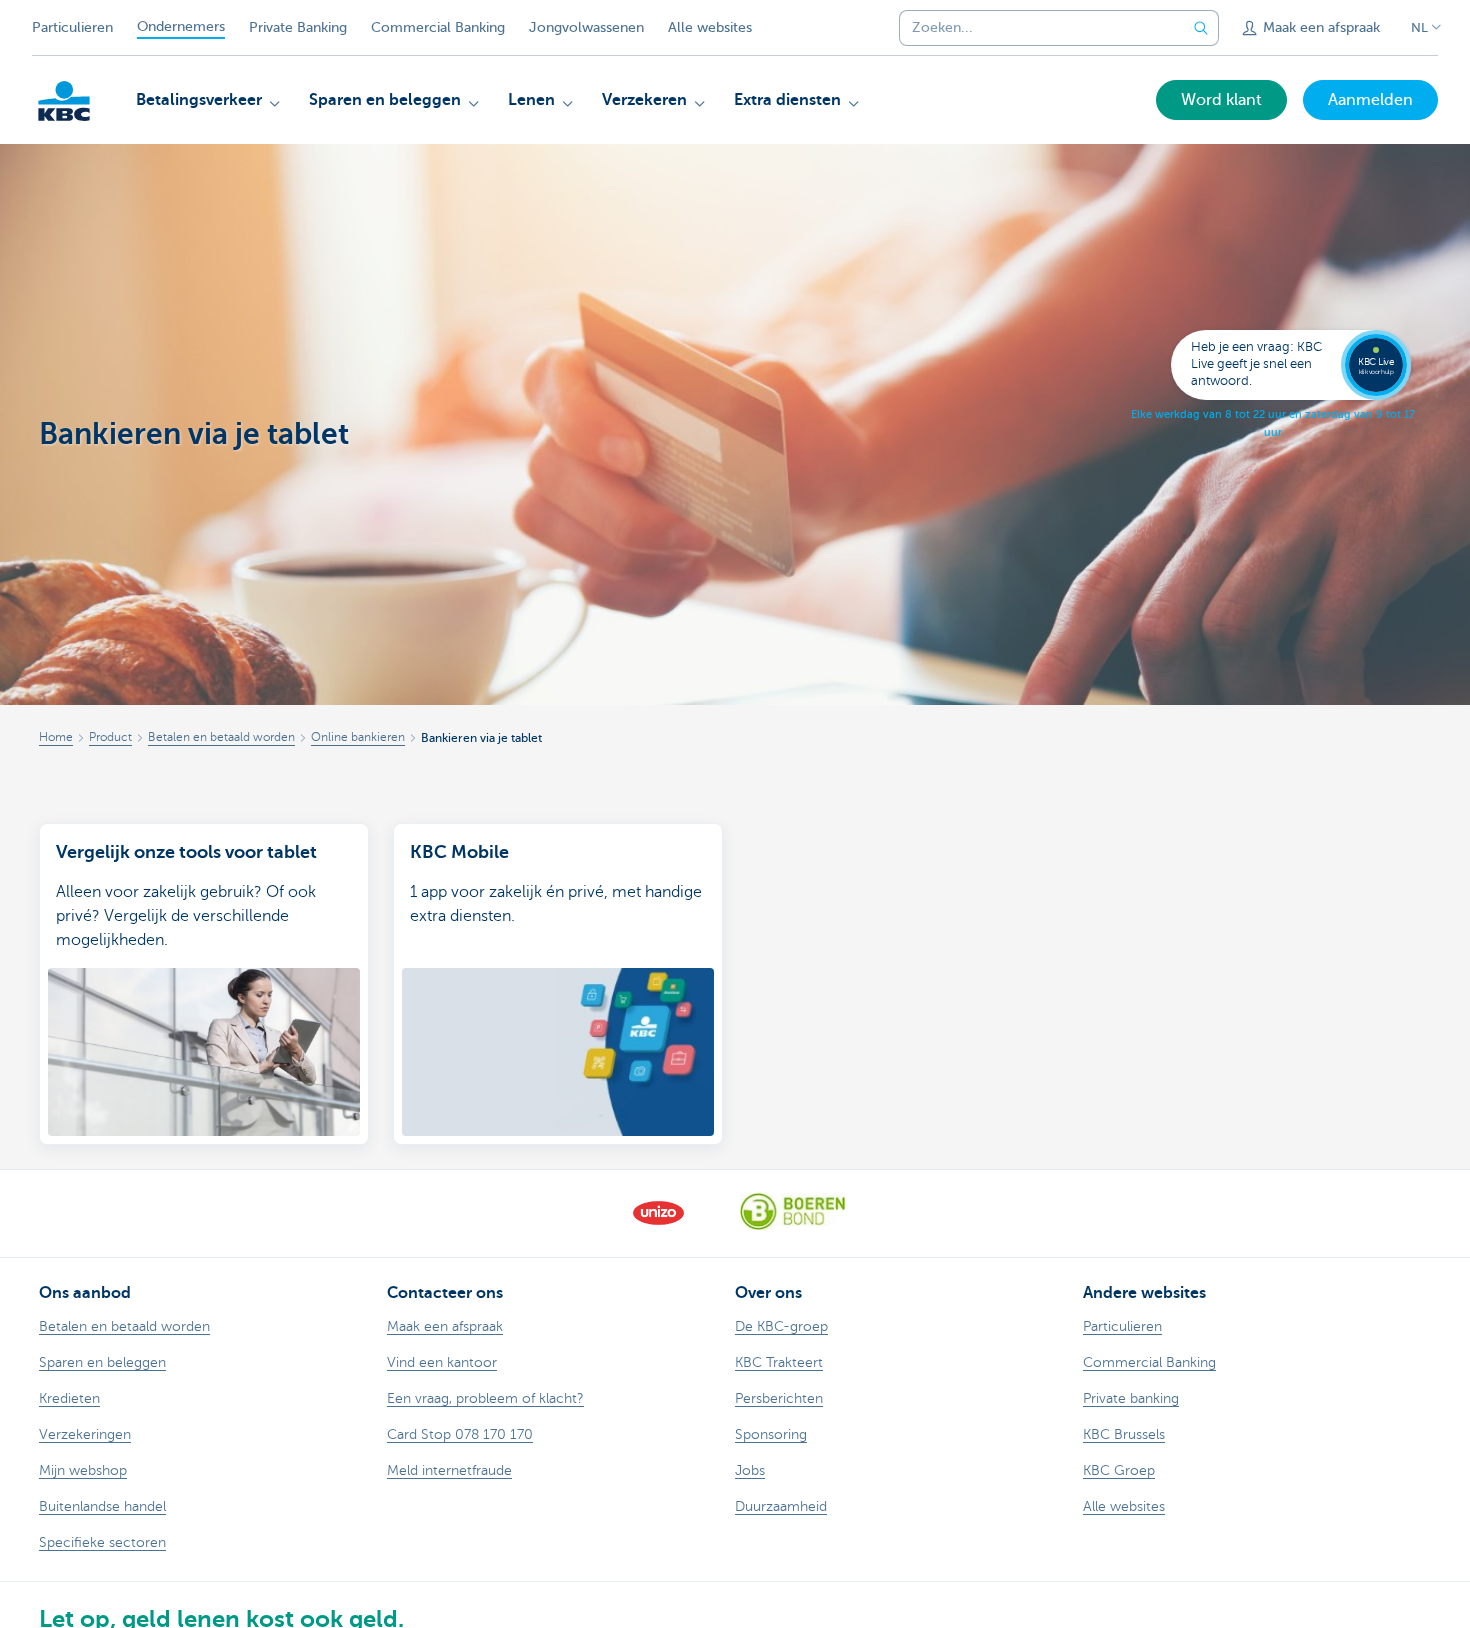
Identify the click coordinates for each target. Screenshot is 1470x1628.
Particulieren (72, 27)
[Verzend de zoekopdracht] (1201, 28)
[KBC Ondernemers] (64, 101)
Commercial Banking (438, 27)
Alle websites (710, 27)
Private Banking (298, 27)
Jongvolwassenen (586, 27)
